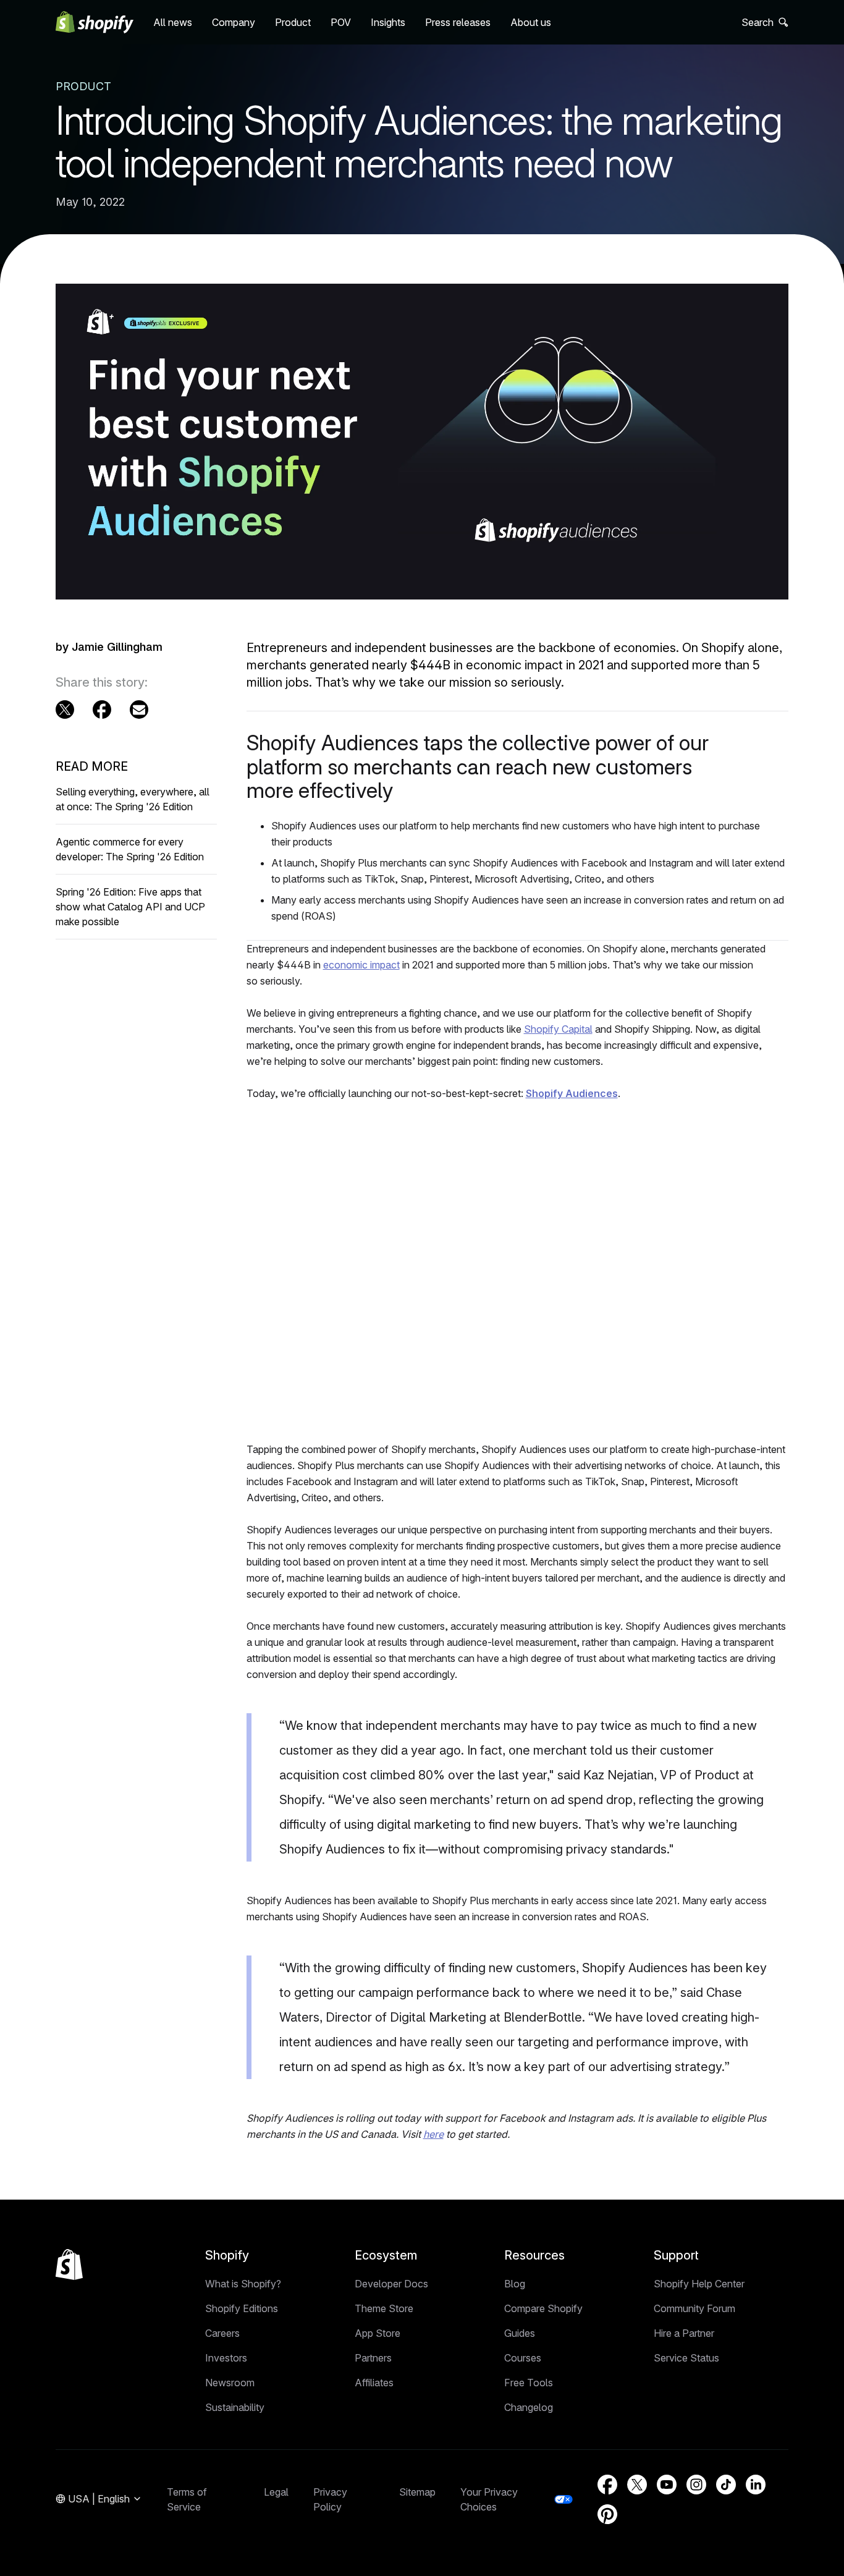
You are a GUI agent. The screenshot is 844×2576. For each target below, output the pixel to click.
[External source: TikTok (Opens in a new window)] (726, 2485)
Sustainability (235, 2407)
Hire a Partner (684, 2333)
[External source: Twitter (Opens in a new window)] (65, 710)
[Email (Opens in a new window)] (139, 710)
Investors (226, 2358)
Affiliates (374, 2383)
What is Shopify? (243, 2284)
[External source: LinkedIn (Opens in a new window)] (756, 2485)
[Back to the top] (69, 2265)
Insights (388, 22)
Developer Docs (391, 2284)
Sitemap (417, 2492)
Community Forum (694, 2308)
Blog (515, 2284)
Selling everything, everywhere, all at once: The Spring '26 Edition (133, 799)
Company (234, 22)
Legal (276, 2492)
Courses (523, 2358)
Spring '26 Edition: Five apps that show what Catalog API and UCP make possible (130, 907)
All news (173, 22)
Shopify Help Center (699, 2284)
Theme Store (384, 2308)
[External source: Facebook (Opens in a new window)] (102, 710)
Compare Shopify (543, 2308)
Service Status (686, 2358)
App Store (378, 2333)
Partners (373, 2358)
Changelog (529, 2407)
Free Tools (529, 2383)
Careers (222, 2333)
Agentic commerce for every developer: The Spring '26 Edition (130, 849)
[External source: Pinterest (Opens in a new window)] (607, 2514)
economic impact (361, 965)
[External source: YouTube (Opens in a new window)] (667, 2485)
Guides (520, 2333)
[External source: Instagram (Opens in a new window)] (696, 2485)
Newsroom (230, 2383)
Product (293, 22)
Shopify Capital (558, 1029)
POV (341, 22)
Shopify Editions (242, 2308)
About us (531, 22)
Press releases (458, 22)
